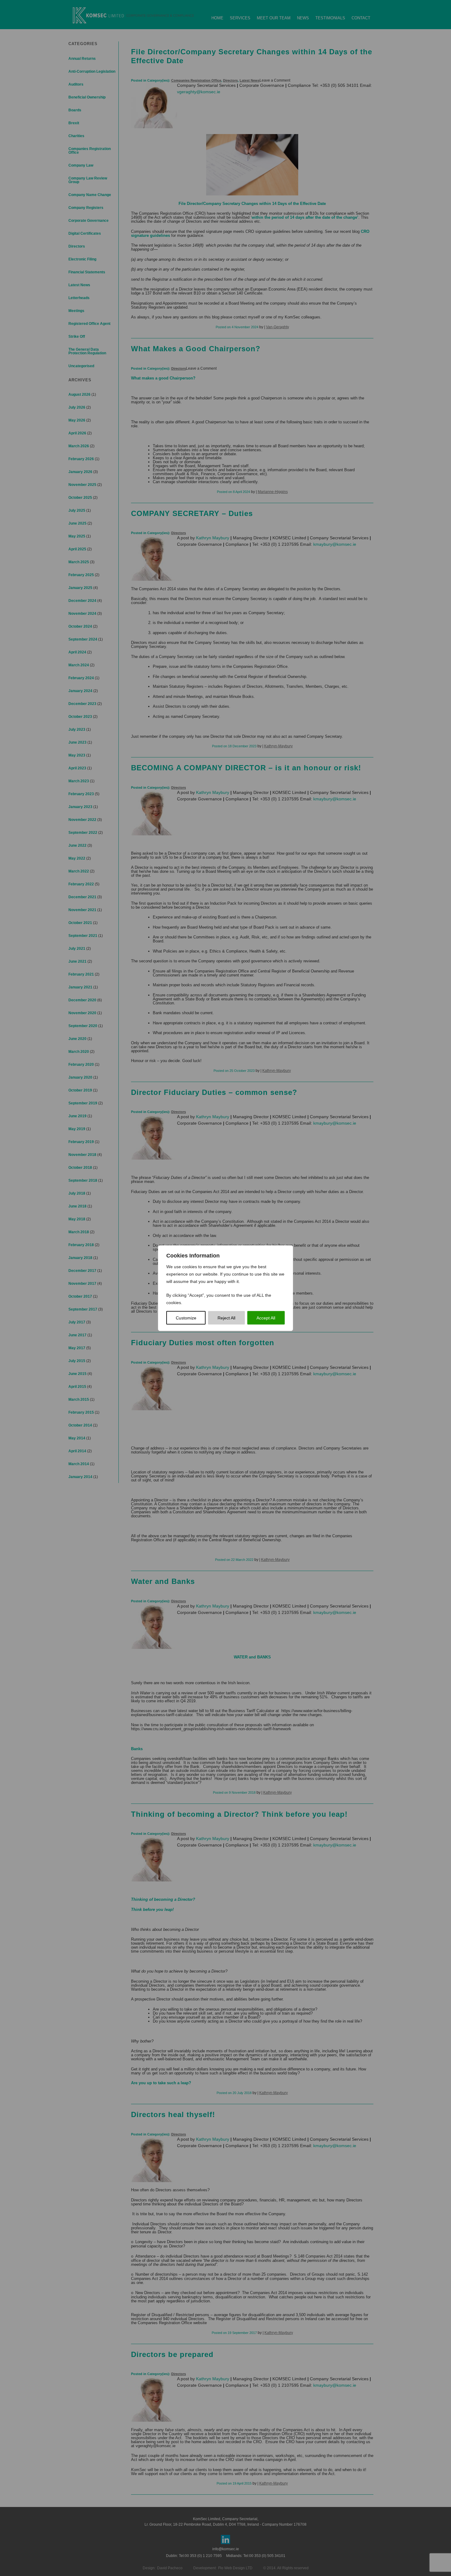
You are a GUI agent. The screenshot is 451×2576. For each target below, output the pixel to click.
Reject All (226, 1318)
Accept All (266, 1318)
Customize (186, 1318)
